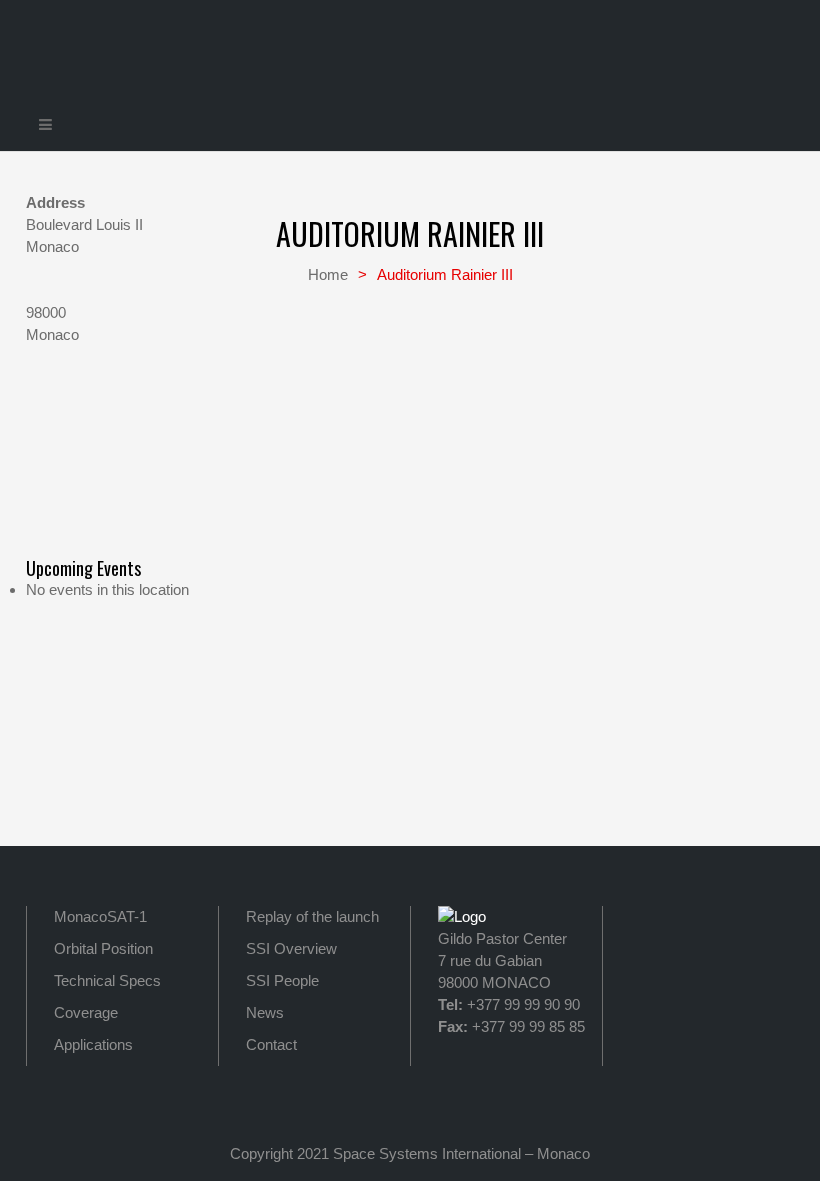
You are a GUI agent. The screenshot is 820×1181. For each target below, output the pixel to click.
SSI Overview (291, 948)
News (265, 1012)
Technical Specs (107, 980)
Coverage (86, 1012)
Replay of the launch (312, 916)
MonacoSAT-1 (100, 916)
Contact (271, 1044)
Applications (93, 1044)
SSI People (282, 980)
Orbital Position (103, 948)
